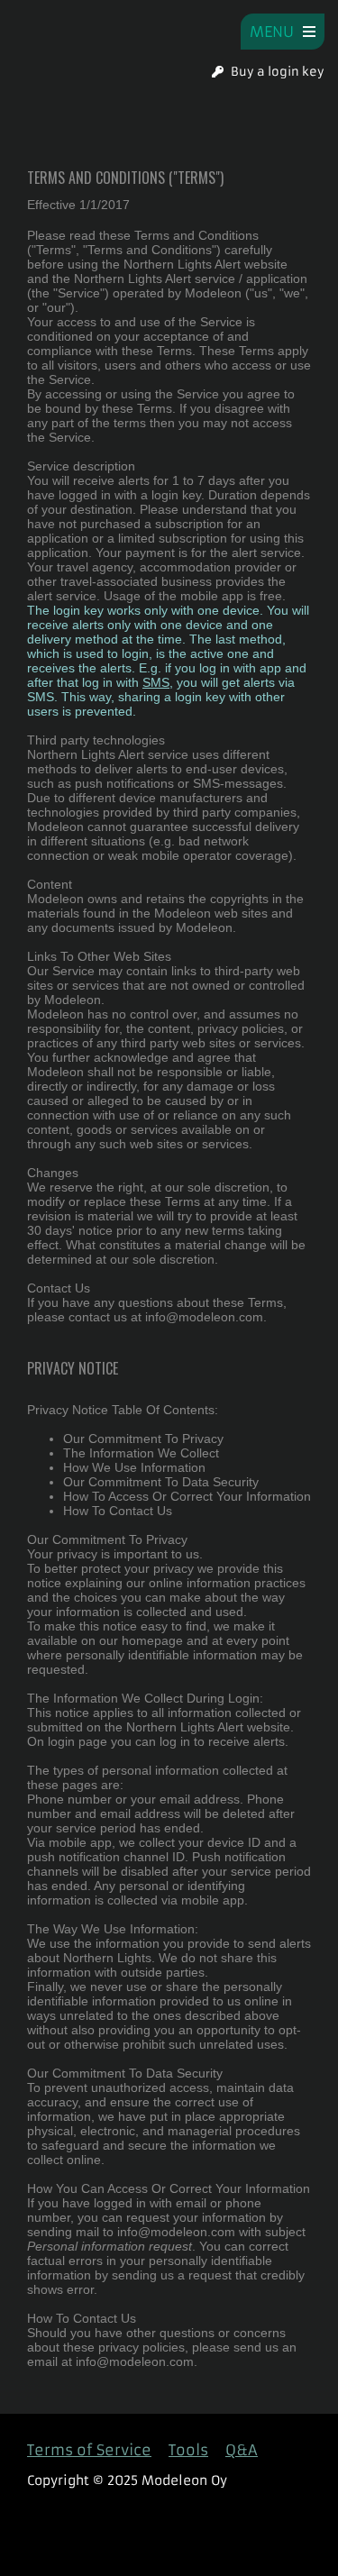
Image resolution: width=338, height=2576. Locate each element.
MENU (276, 32)
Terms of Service (89, 2450)
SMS (156, 682)
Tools (188, 2450)
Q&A (242, 2450)
